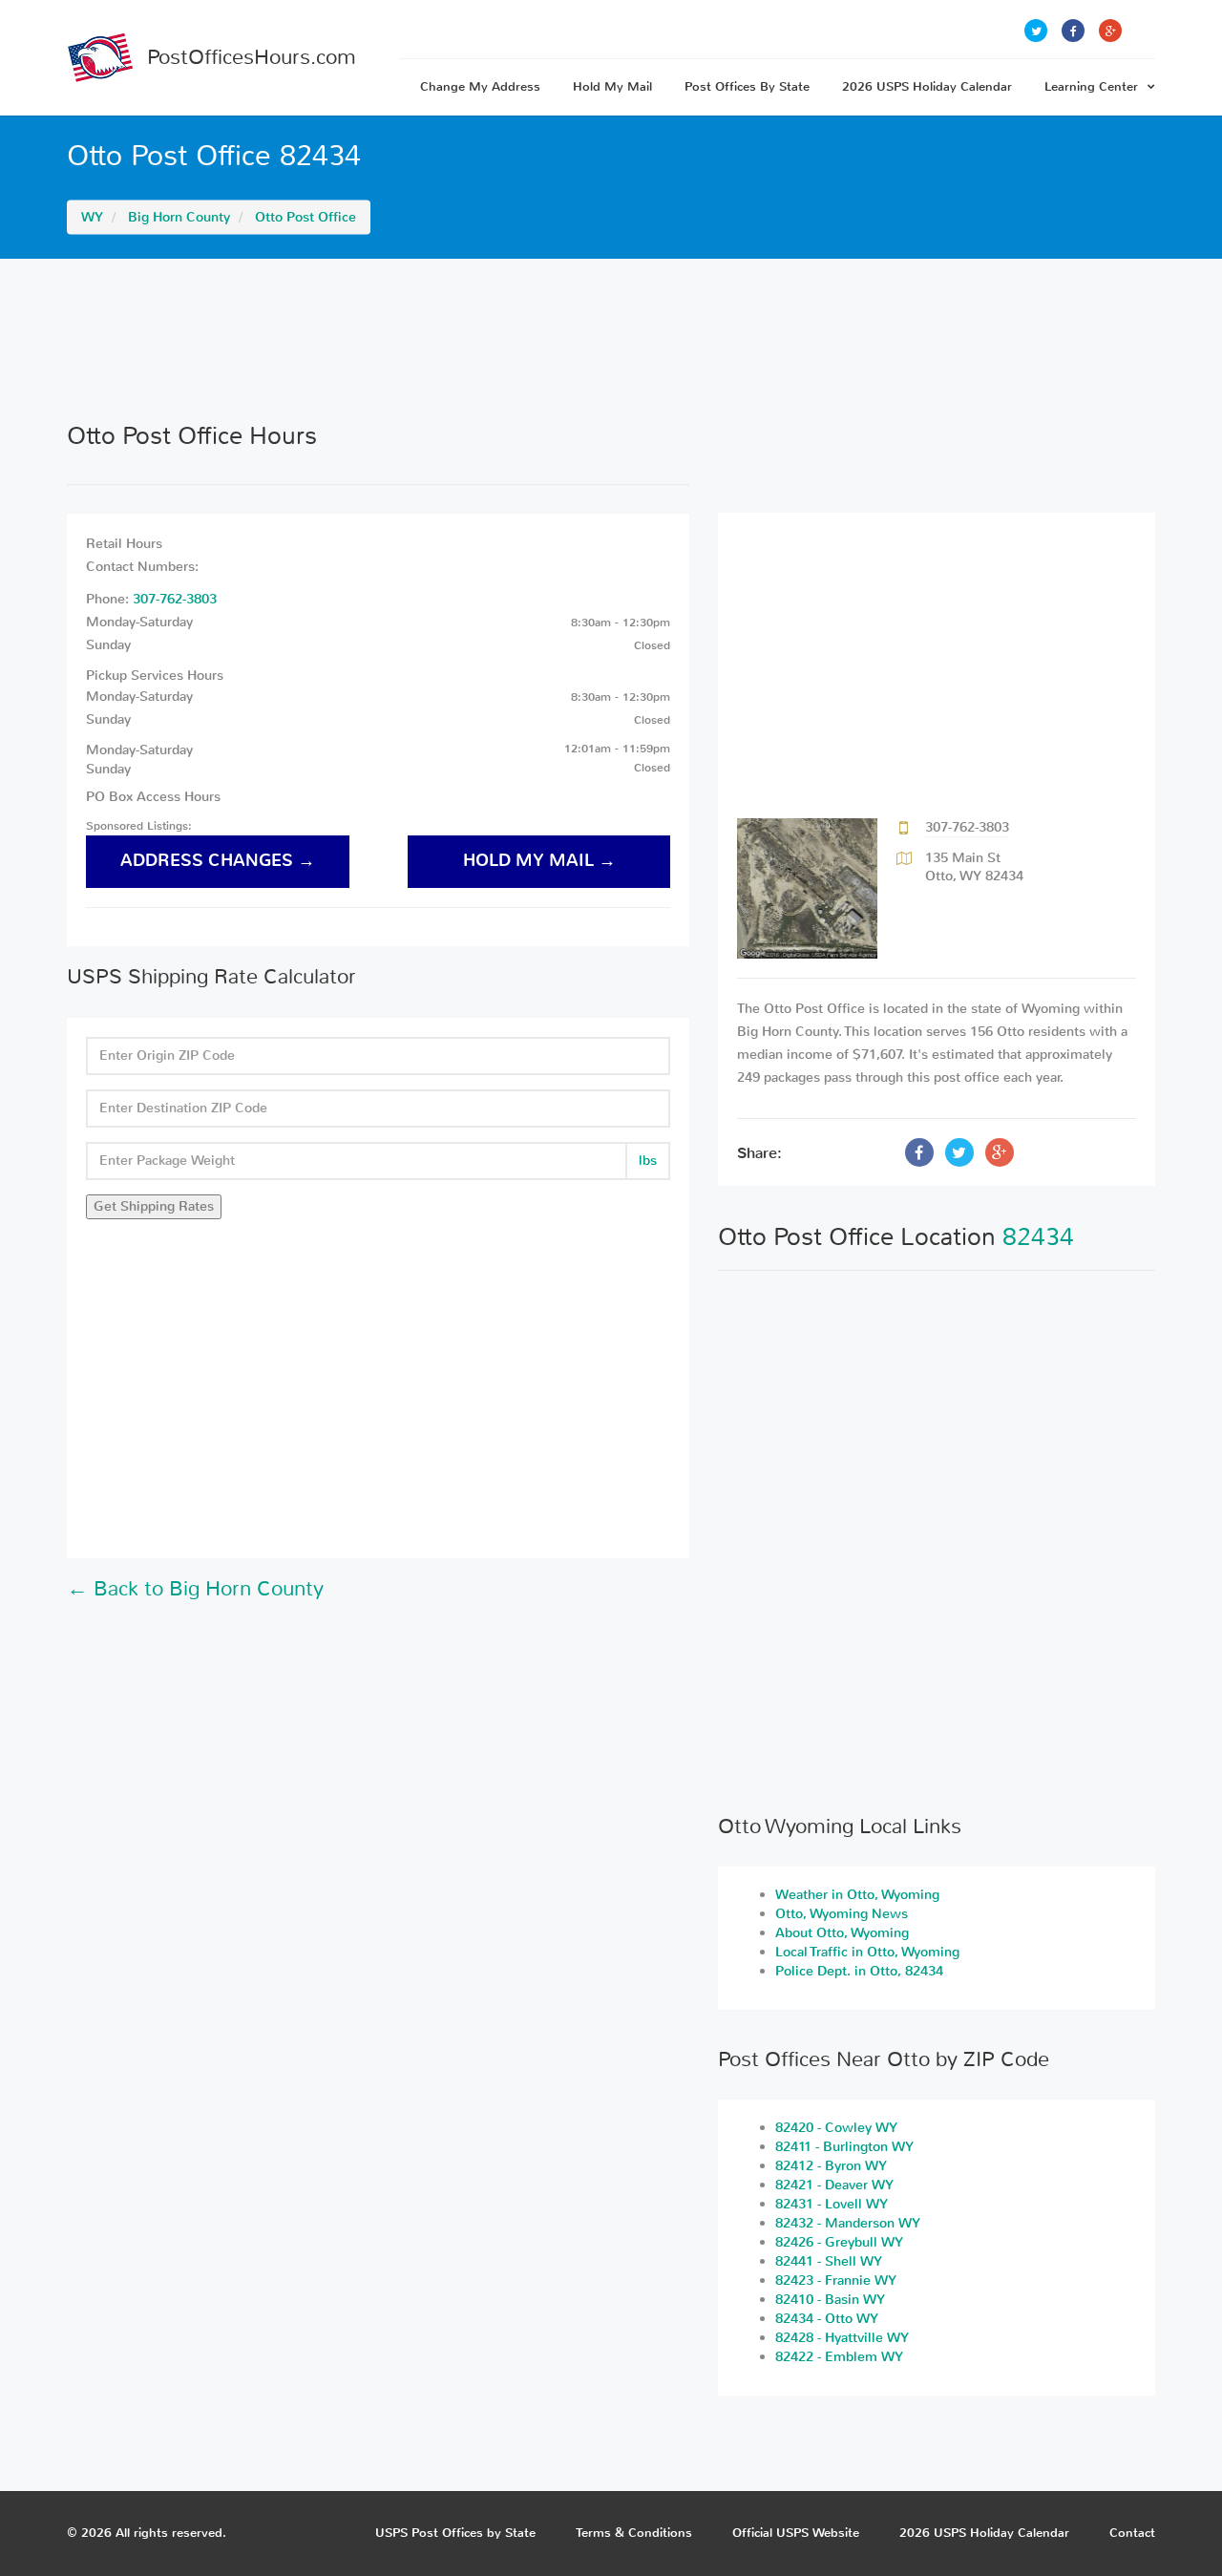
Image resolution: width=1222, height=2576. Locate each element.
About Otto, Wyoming (842, 1933)
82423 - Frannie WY (836, 2280)
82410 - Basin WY (830, 2300)
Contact (1132, 2533)
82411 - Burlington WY (844, 2147)
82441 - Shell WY (829, 2261)
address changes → (218, 861)
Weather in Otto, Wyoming (857, 1895)
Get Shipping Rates (154, 1206)
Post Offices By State (747, 86)
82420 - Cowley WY (836, 2128)
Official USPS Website (796, 2533)
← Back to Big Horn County (195, 1589)
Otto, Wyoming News (842, 1914)
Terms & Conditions (634, 2533)
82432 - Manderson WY (848, 2223)
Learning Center (1091, 86)
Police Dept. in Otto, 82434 (859, 1971)
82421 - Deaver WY (834, 2185)
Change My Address (480, 86)
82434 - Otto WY (827, 2319)
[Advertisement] (611, 340)
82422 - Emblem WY (839, 2357)
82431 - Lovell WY (832, 2204)
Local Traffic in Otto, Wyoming (867, 1952)
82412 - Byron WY (831, 2166)
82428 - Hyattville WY (842, 2338)
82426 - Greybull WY (839, 2242)
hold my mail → (539, 861)
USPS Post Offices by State (455, 2533)
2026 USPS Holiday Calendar (927, 86)
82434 (1038, 1237)
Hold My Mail (612, 86)
